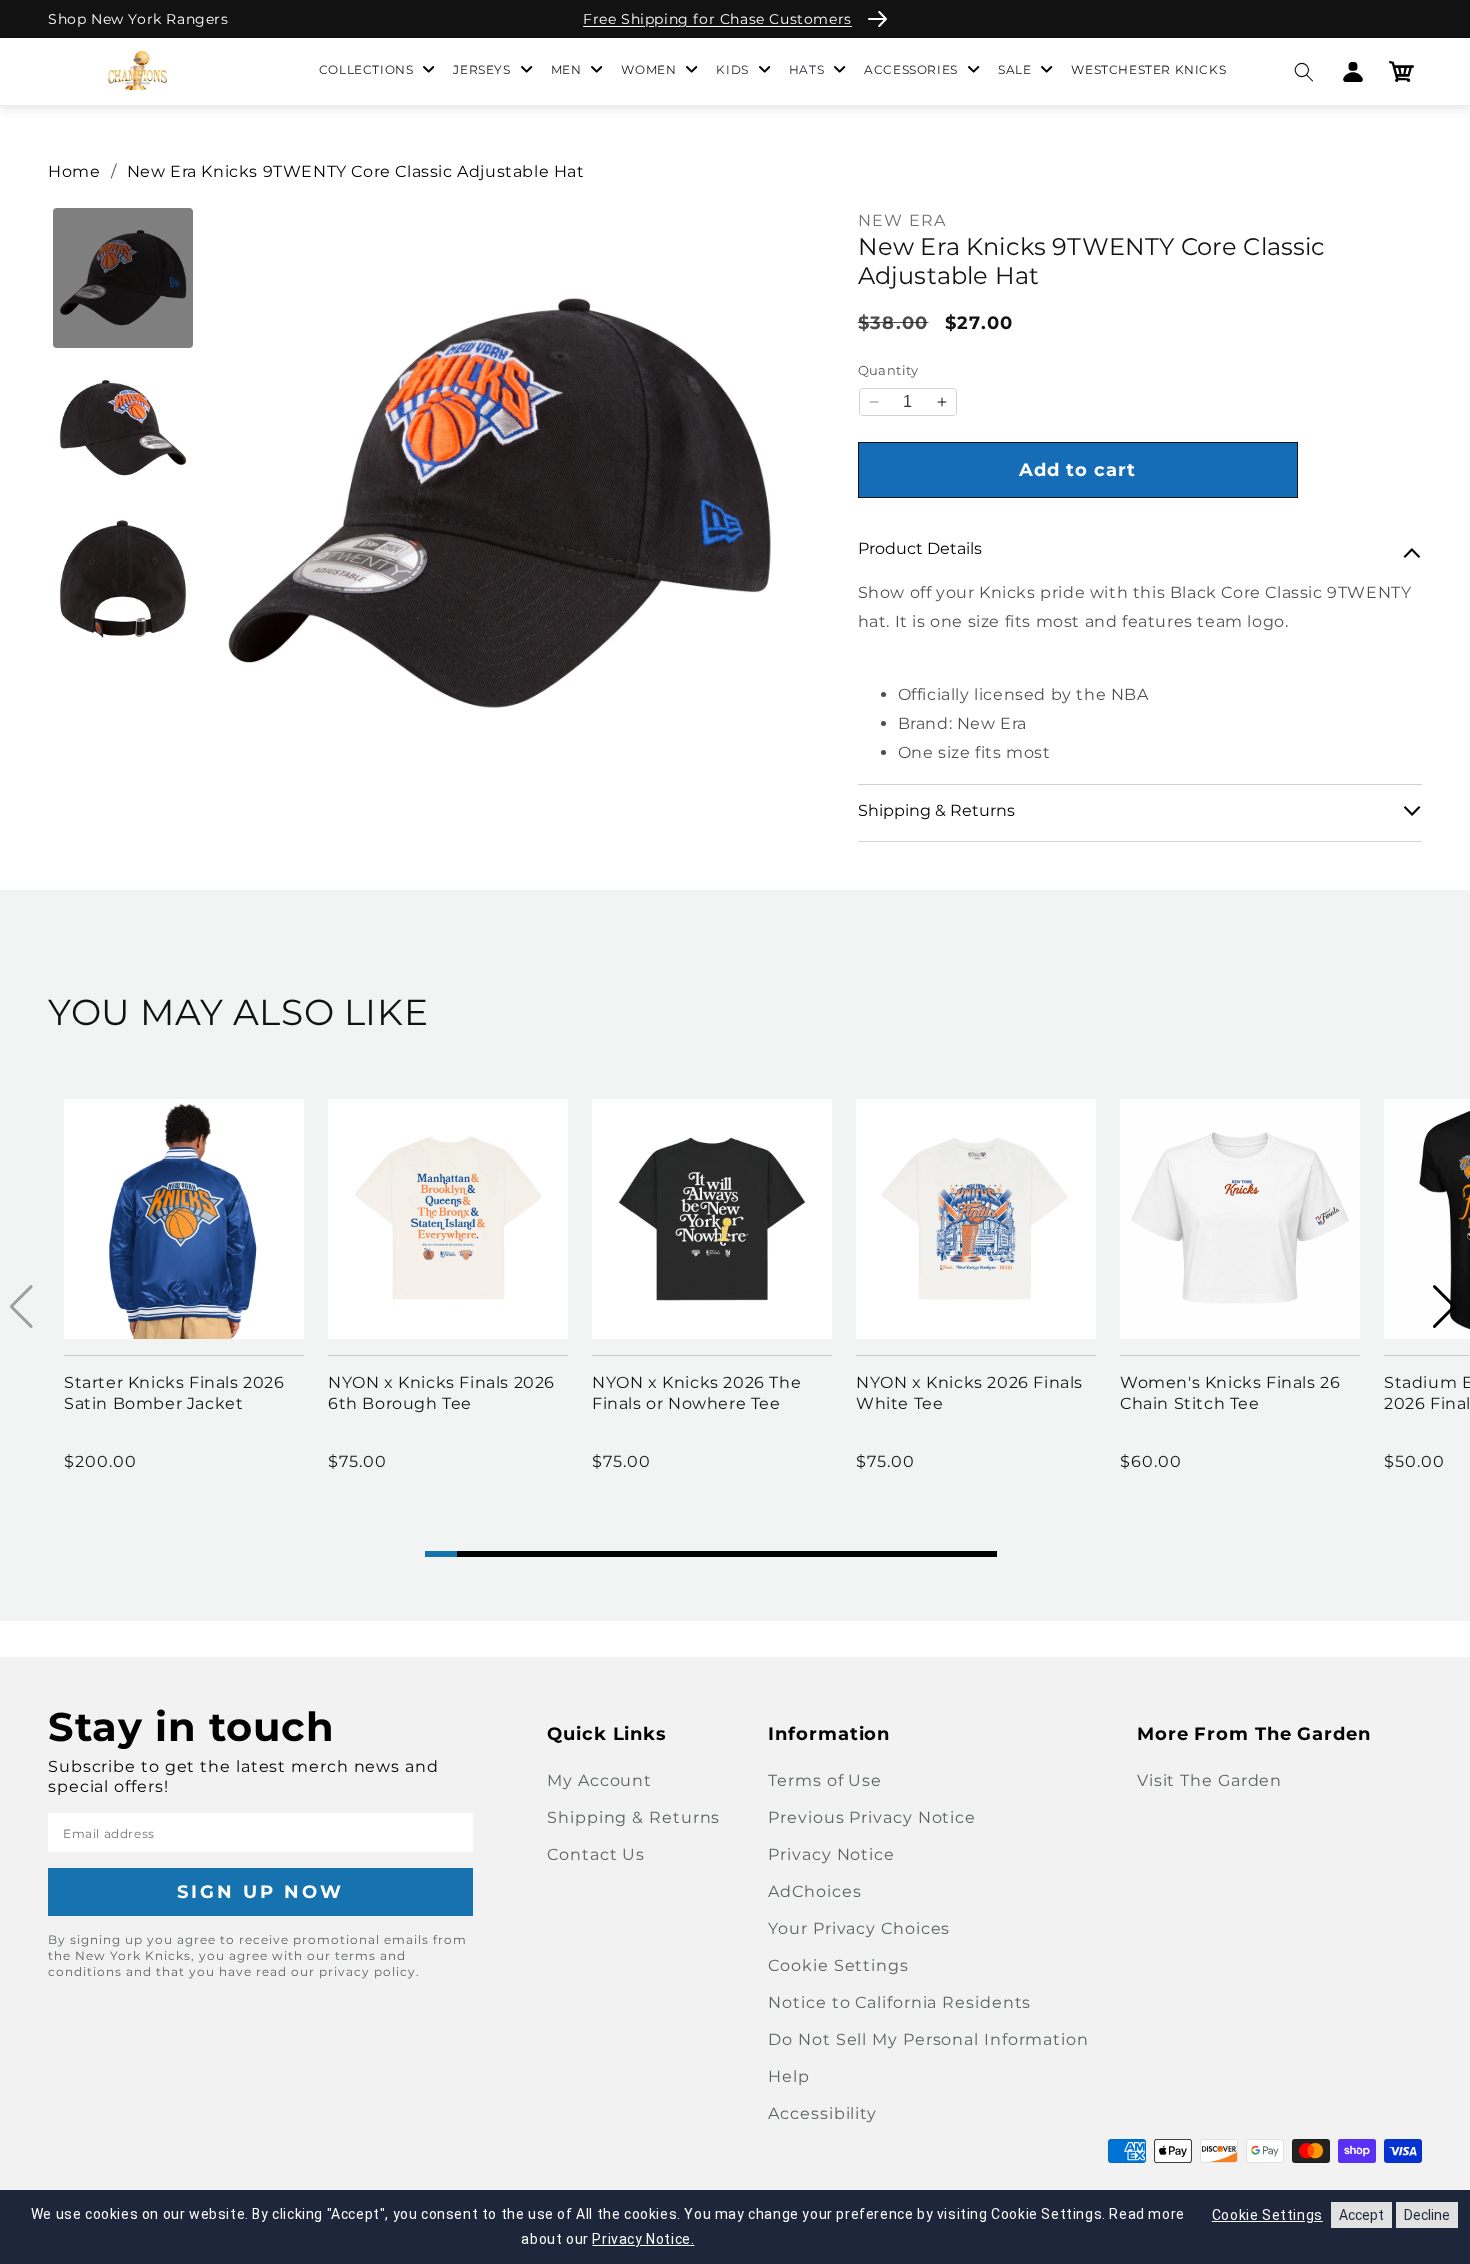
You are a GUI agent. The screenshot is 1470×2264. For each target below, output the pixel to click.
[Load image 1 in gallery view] (123, 278)
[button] (1303, 71)
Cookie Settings (838, 1965)
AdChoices (814, 1891)
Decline (1427, 2215)
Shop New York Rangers (138, 19)
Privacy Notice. (643, 2239)
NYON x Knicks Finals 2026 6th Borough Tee (441, 1393)
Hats (806, 69)
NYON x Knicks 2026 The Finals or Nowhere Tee (696, 1393)
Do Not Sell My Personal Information (928, 2039)
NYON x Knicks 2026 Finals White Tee (969, 1393)
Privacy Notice (831, 1854)
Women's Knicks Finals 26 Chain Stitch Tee (1230, 1393)
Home (74, 171)
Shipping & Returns (633, 1817)
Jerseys (481, 69)
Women (648, 69)
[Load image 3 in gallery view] (123, 578)
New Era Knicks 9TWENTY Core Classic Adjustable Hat (356, 171)
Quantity (888, 370)
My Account (599, 1780)
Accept (1361, 2215)
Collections (366, 69)
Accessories (911, 69)
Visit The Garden (1209, 1780)
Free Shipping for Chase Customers (717, 19)
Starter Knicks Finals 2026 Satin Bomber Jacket (174, 1393)
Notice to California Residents (899, 2002)
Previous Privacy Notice (872, 1817)
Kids (732, 69)
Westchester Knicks (1148, 69)
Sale (1014, 69)
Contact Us (596, 1854)
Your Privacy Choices (859, 1928)
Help (789, 2076)
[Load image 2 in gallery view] (123, 428)
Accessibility (822, 2113)
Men (566, 69)
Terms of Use (825, 1780)
